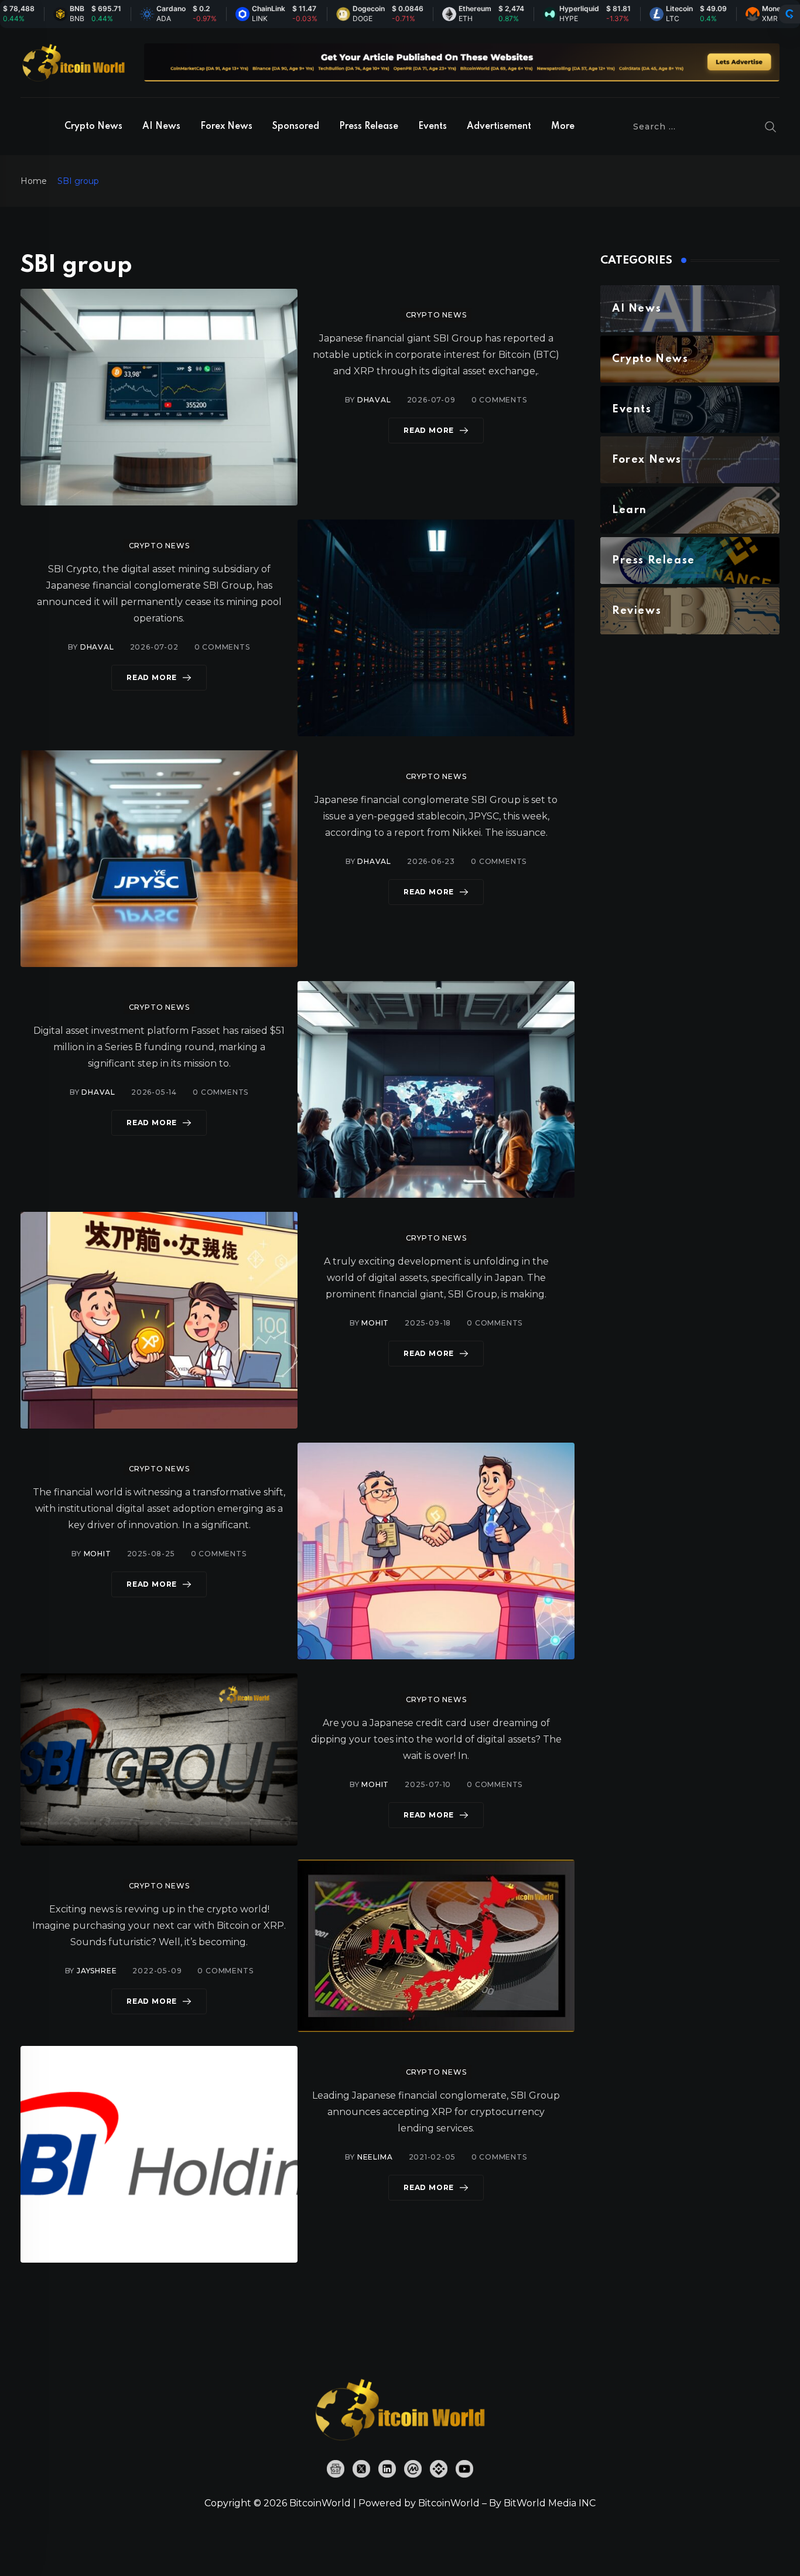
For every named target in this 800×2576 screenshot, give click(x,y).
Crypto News (93, 127)
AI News (161, 127)
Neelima (375, 2157)
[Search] (771, 127)
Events (433, 127)
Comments (499, 400)
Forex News (226, 127)
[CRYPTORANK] (789, 14)
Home (34, 181)
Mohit (375, 1323)
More (563, 127)
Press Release (369, 127)
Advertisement (499, 127)
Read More (429, 430)
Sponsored (296, 127)
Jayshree (97, 1971)
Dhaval (374, 400)
